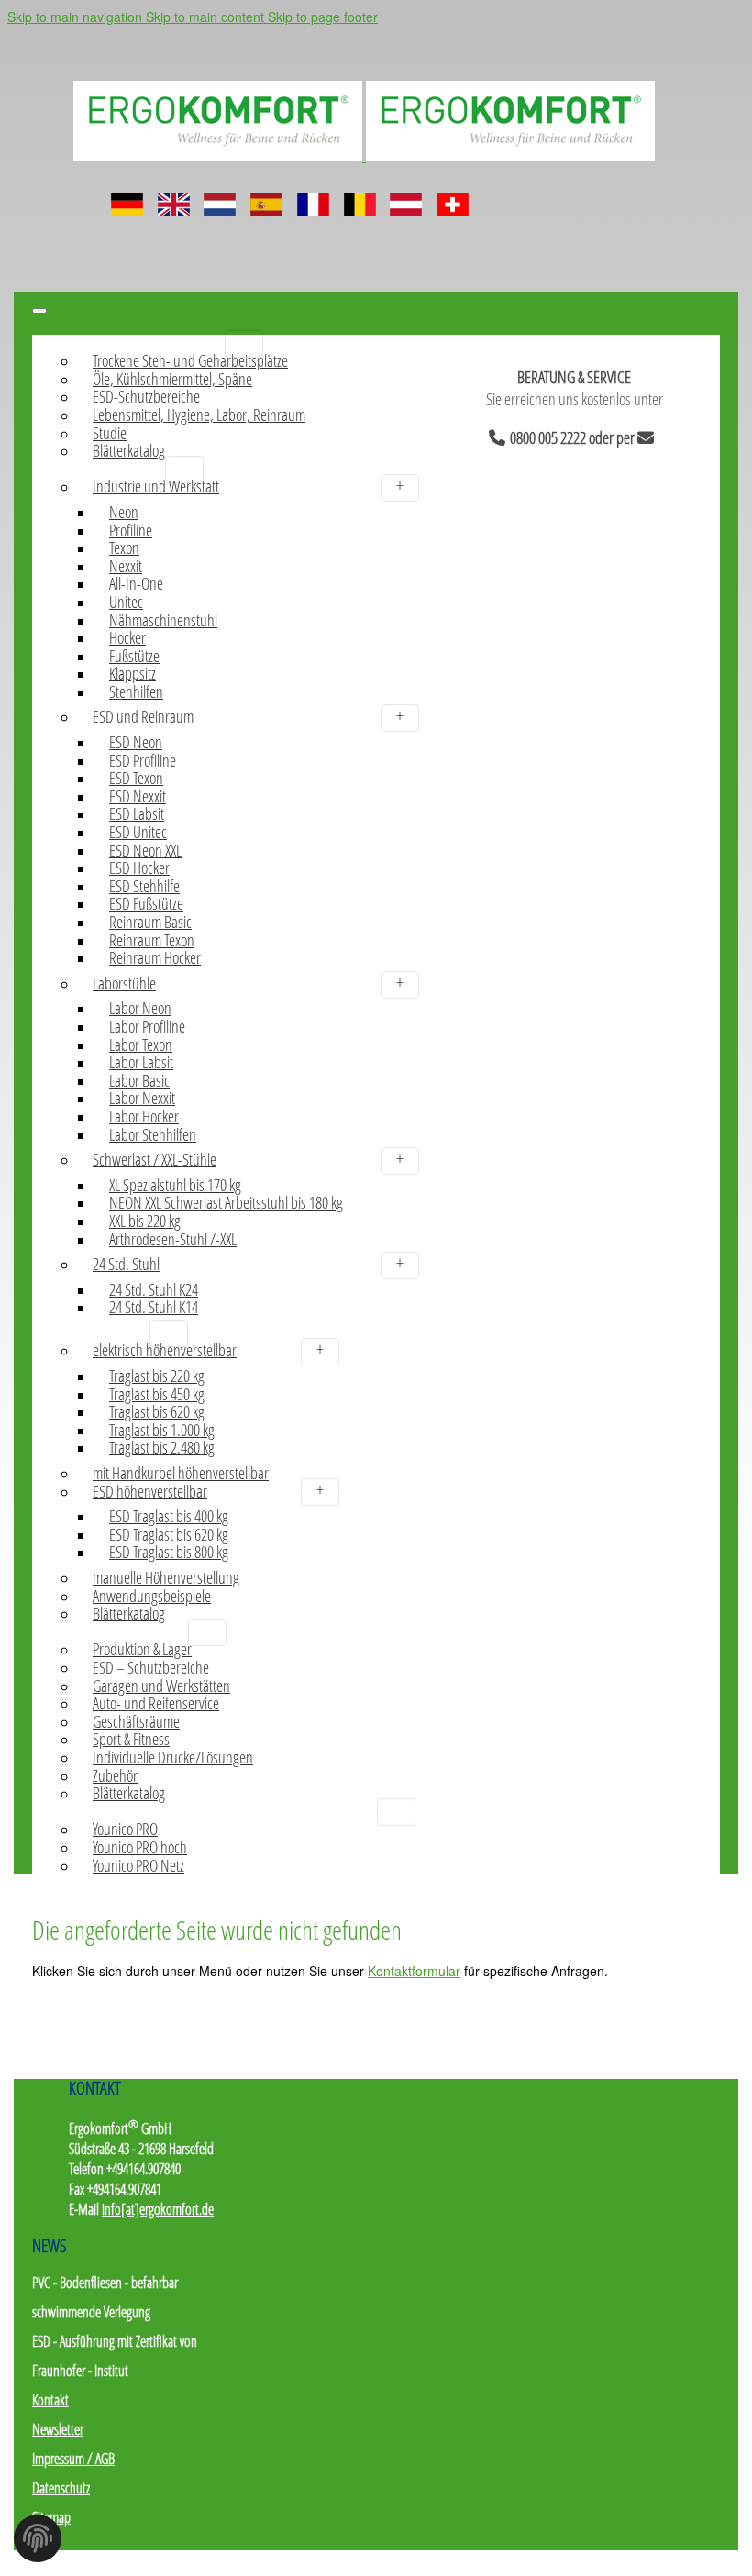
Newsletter (58, 2429)
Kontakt (50, 2400)
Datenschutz (61, 2488)
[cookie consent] (38, 2544)
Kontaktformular (414, 1971)
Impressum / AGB (73, 2459)
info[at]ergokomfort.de (158, 2209)
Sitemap (51, 2517)
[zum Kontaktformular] (649, 435)
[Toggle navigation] (39, 311)
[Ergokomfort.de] (364, 155)
